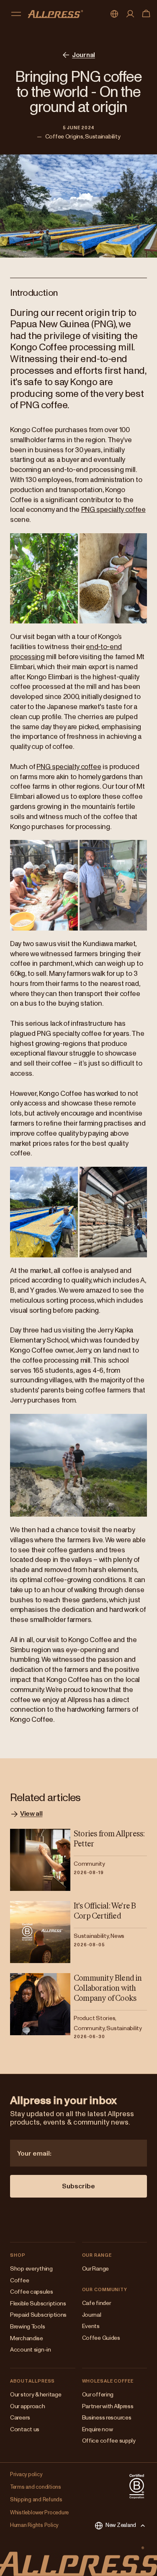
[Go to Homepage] (55, 14)
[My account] (130, 14)
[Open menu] (16, 14)
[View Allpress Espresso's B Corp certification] (137, 2486)
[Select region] (114, 14)
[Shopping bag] (146, 14)
